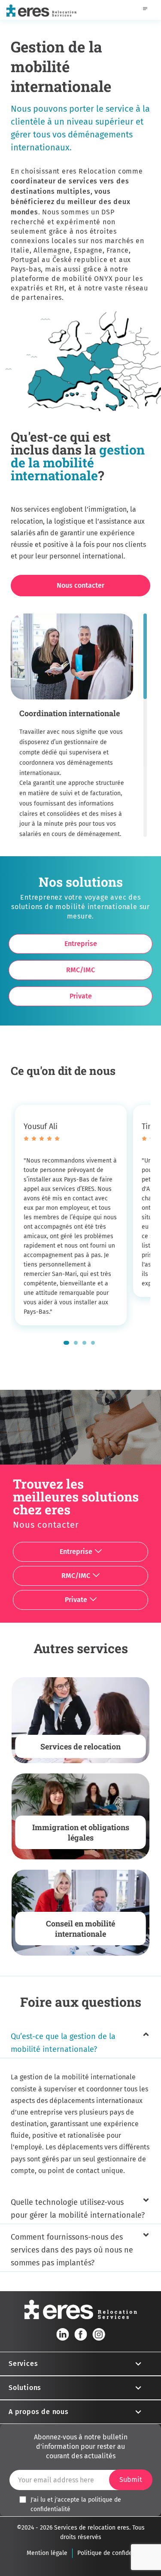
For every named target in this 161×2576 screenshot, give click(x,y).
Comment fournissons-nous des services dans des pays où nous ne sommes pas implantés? (72, 2250)
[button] (66, 1343)
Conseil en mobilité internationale (80, 1929)
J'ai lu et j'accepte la (76, 2504)
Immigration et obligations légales (81, 1832)
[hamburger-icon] (145, 10)
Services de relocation (80, 1746)
